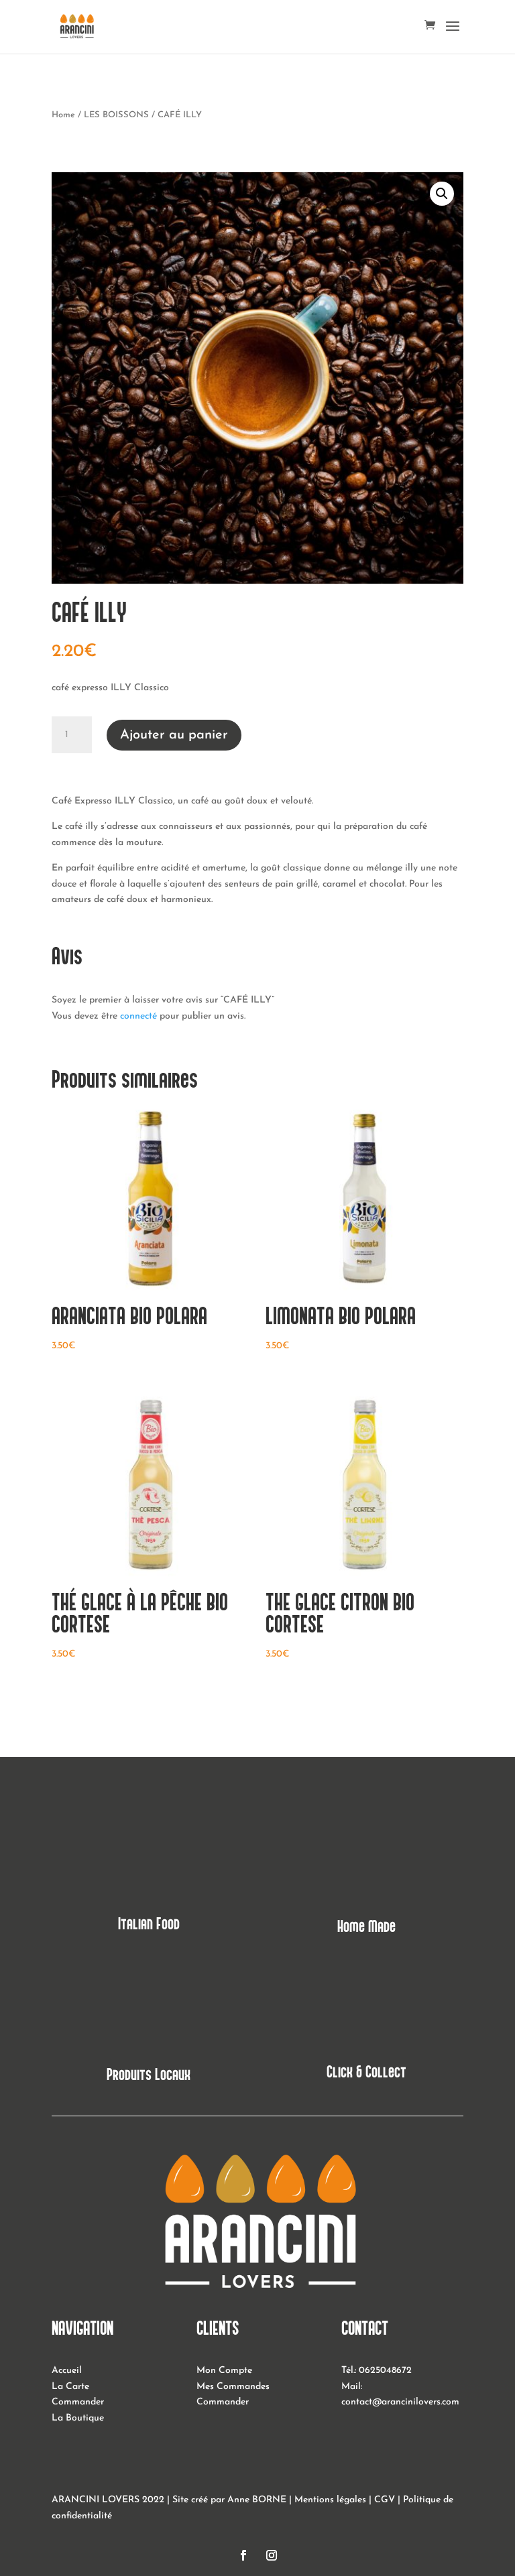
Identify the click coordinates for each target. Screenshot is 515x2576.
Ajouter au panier (174, 735)
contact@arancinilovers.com (400, 2402)
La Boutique (78, 2418)
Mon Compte (224, 2371)
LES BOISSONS (116, 115)
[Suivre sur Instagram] (272, 2555)
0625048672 (385, 2371)
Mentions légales (330, 2500)
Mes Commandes (233, 2387)
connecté (138, 1016)
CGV (385, 2500)
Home (63, 115)
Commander (78, 2402)
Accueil (67, 2371)
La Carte (70, 2387)
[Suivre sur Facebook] (243, 2555)
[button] (442, 194)
